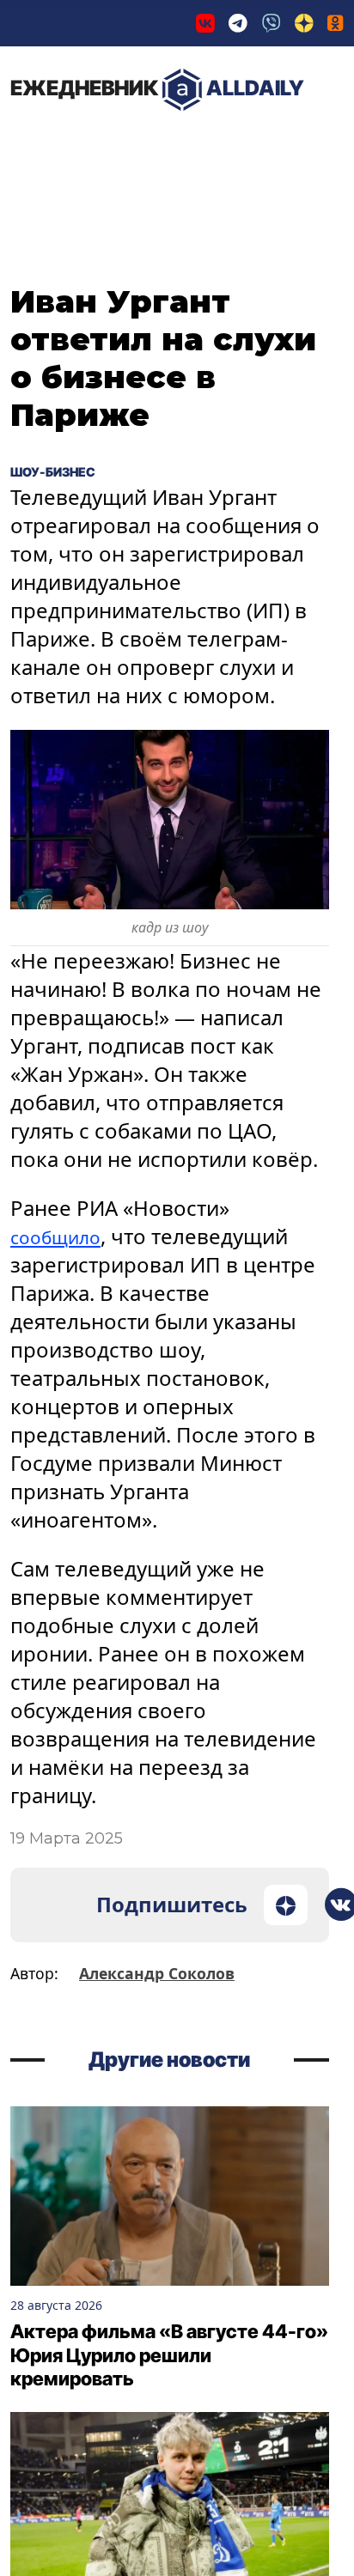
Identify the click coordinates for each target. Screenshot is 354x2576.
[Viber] (272, 23)
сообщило (63, 1236)
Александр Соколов (157, 1973)
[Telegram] (238, 23)
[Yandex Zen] (304, 23)
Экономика (193, 145)
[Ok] (336, 23)
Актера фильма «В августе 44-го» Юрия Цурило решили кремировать (169, 2355)
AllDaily (157, 88)
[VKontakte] (205, 23)
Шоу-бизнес (67, 471)
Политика (68, 145)
